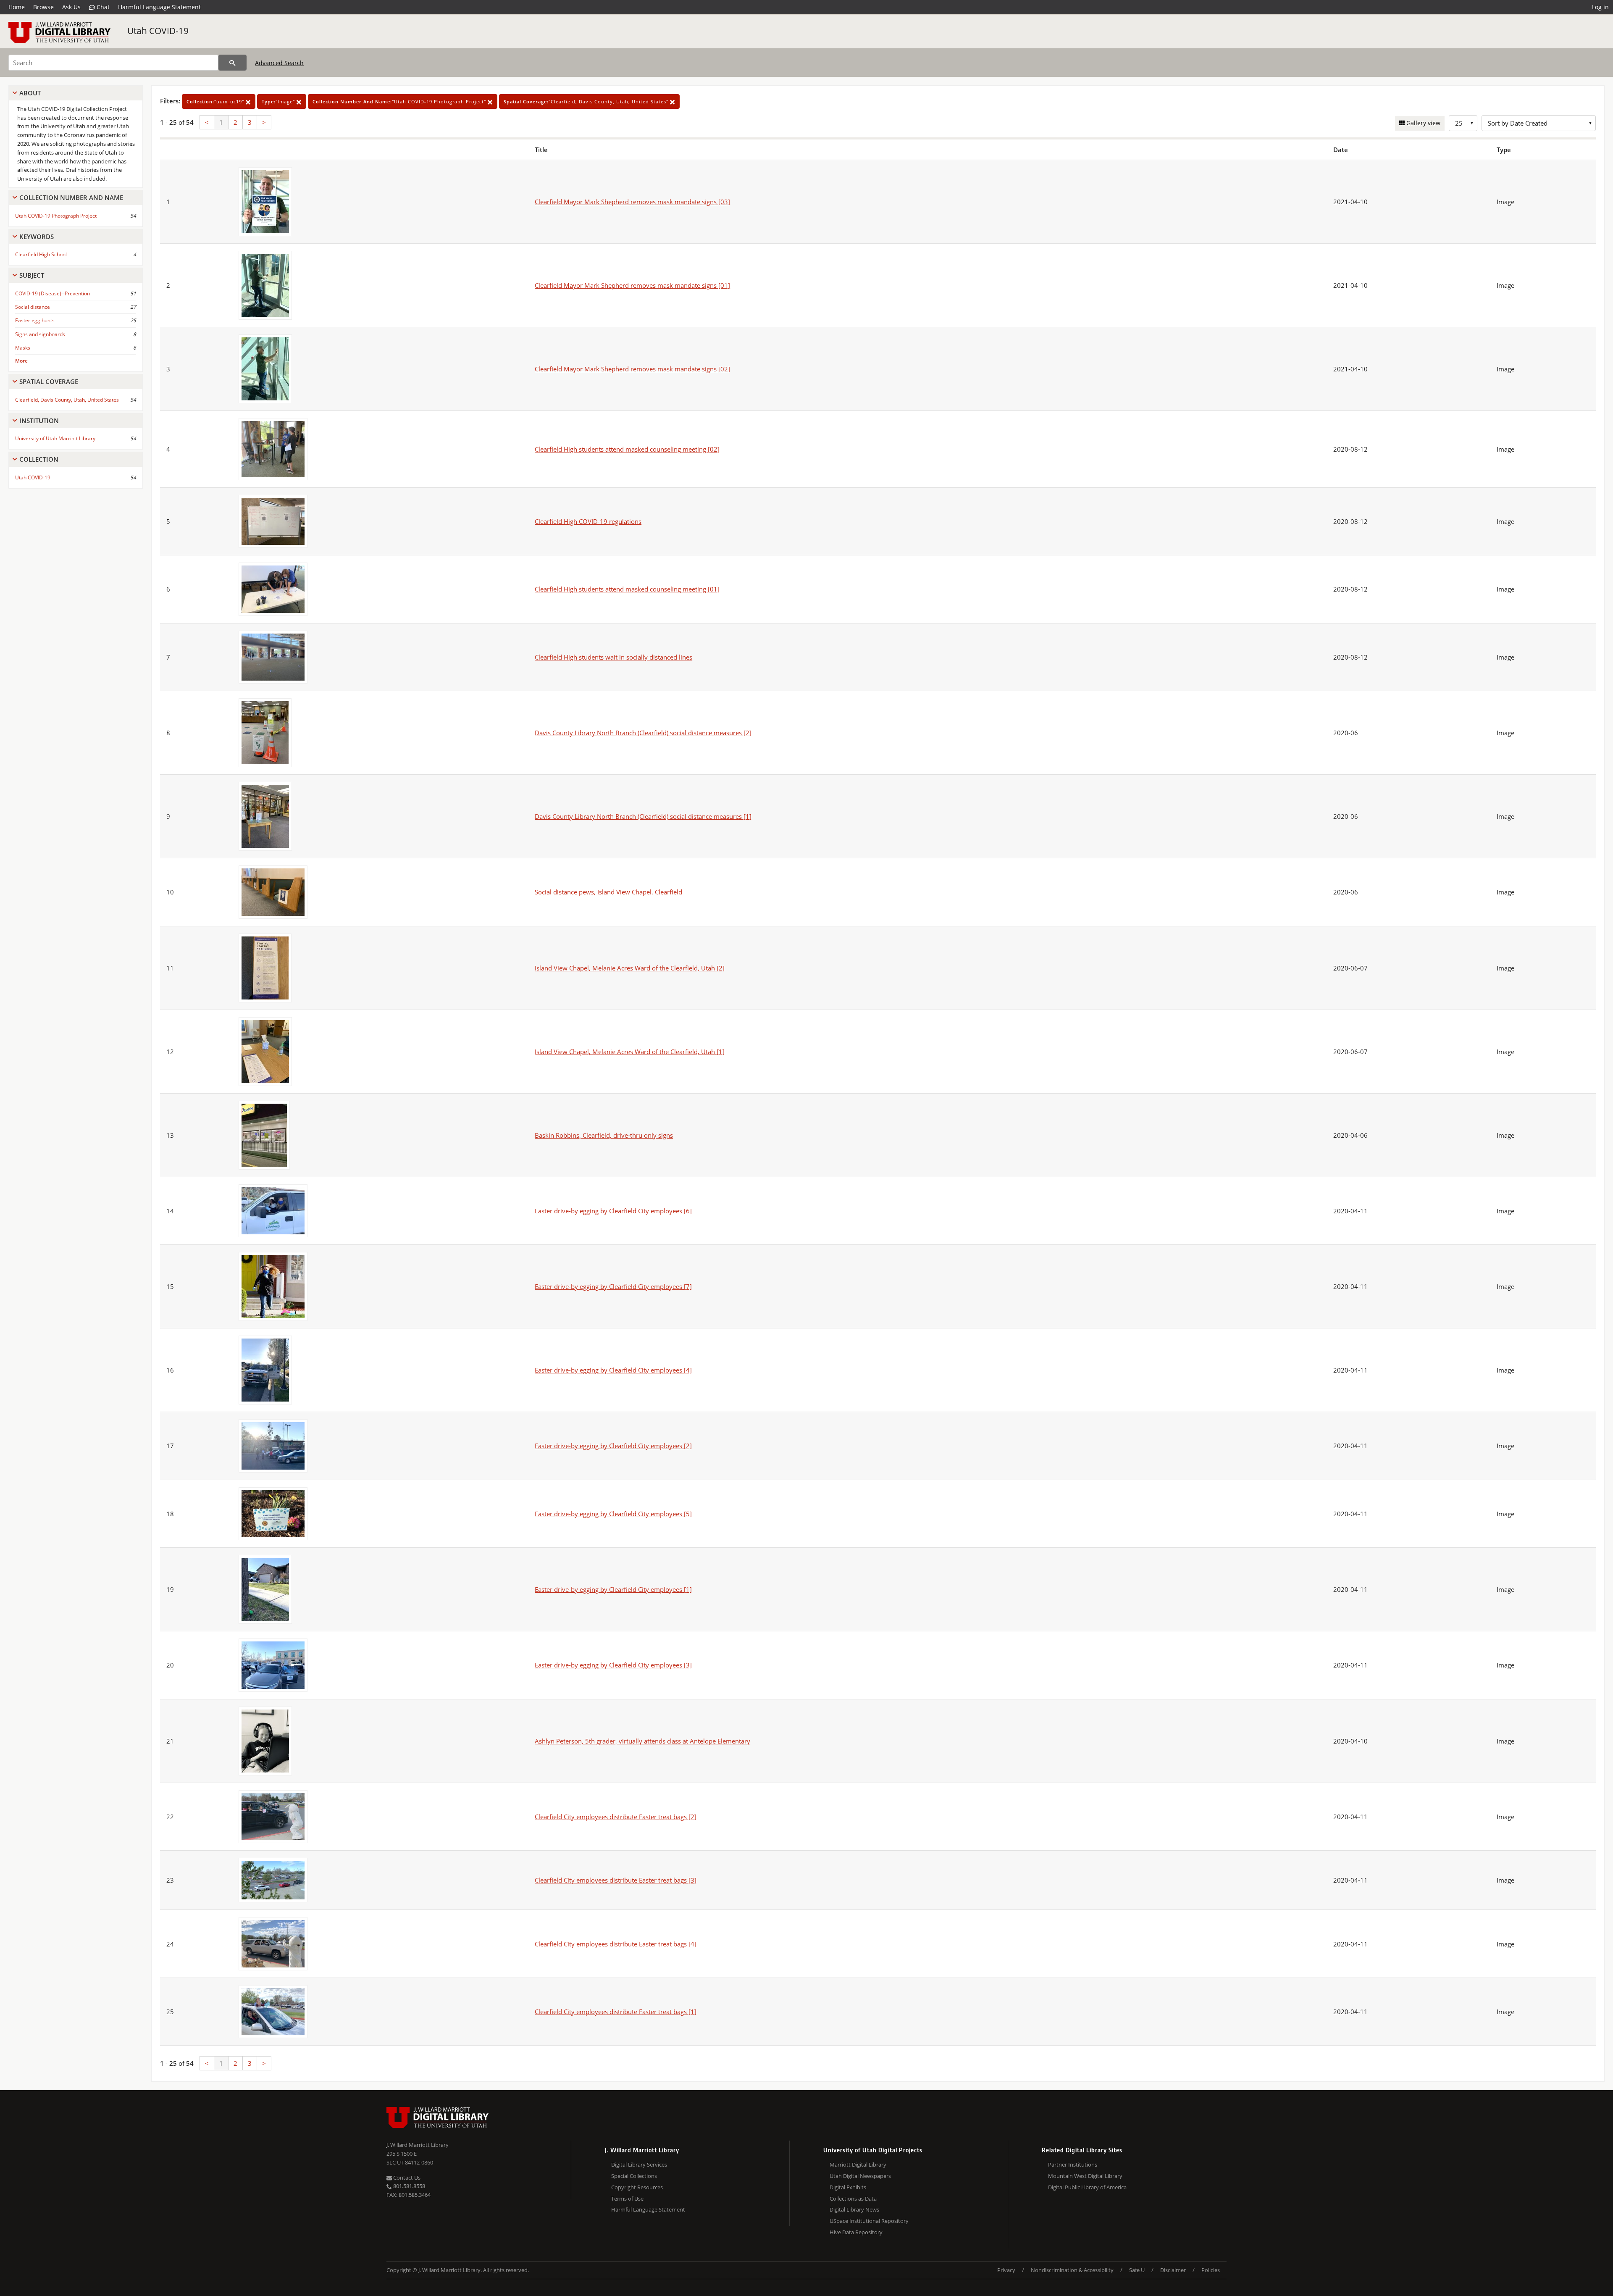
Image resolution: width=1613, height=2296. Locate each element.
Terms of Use (627, 2199)
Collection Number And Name (71, 197)
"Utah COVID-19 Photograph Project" (400, 101)
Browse (43, 7)
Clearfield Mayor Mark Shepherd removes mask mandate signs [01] (632, 285)
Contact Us (406, 2178)
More (21, 361)
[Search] (232, 63)
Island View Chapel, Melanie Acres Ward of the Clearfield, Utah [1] (630, 1052)
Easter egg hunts (35, 320)
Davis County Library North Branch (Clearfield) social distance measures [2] (643, 733)
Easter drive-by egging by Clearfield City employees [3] (613, 1665)
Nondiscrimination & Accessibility (1072, 2270)
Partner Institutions (1073, 2164)
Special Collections (634, 2176)
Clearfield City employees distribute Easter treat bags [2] (616, 1817)
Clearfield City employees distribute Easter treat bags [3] (616, 1880)
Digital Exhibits (848, 2187)
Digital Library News (854, 2209)
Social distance (33, 307)
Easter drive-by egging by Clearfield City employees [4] (613, 1370)
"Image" (279, 101)
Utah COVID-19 (158, 31)
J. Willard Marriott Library (418, 2145)
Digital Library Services (639, 2164)
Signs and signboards (40, 334)
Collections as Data (853, 2199)
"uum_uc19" (216, 101)
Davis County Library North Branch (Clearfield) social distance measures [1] (643, 816)
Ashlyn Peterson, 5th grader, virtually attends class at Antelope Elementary (642, 1741)
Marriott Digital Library (858, 2164)
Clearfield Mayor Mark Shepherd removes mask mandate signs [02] (632, 369)
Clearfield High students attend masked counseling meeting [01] (627, 589)
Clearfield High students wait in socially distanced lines (613, 657)
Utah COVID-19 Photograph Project (56, 216)
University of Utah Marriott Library (55, 438)
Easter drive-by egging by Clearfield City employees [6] (613, 1211)
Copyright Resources (637, 2187)
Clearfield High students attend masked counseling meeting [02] (627, 449)
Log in (1600, 7)
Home (17, 7)
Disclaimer (1173, 2270)
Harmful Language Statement (159, 7)
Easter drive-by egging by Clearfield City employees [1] (613, 1589)
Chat (102, 7)
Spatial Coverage (49, 381)
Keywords (37, 237)
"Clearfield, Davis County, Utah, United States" (587, 101)
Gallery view (1423, 123)
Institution (39, 421)
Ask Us (71, 7)
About (30, 93)
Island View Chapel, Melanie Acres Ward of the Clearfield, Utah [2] (630, 968)
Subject (32, 275)
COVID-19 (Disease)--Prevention (53, 293)
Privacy (1006, 2270)
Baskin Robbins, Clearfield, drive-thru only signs (604, 1135)
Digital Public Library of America (1087, 2187)
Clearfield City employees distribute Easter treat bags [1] (616, 2012)
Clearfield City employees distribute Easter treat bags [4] (616, 1944)
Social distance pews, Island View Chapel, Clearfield (608, 892)
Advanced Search (279, 63)
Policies (1211, 2270)
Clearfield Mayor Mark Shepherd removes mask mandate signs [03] (632, 202)
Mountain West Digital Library (1085, 2176)
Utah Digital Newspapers (860, 2176)
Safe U (1137, 2270)
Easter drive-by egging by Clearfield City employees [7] (613, 1286)
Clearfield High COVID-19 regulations (588, 521)
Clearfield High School (41, 254)
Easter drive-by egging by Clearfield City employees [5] (613, 1514)
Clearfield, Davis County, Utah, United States (67, 400)
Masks (23, 348)
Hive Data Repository (856, 2232)
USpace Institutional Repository (869, 2221)
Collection (39, 459)
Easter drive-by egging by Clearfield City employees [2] (613, 1446)
